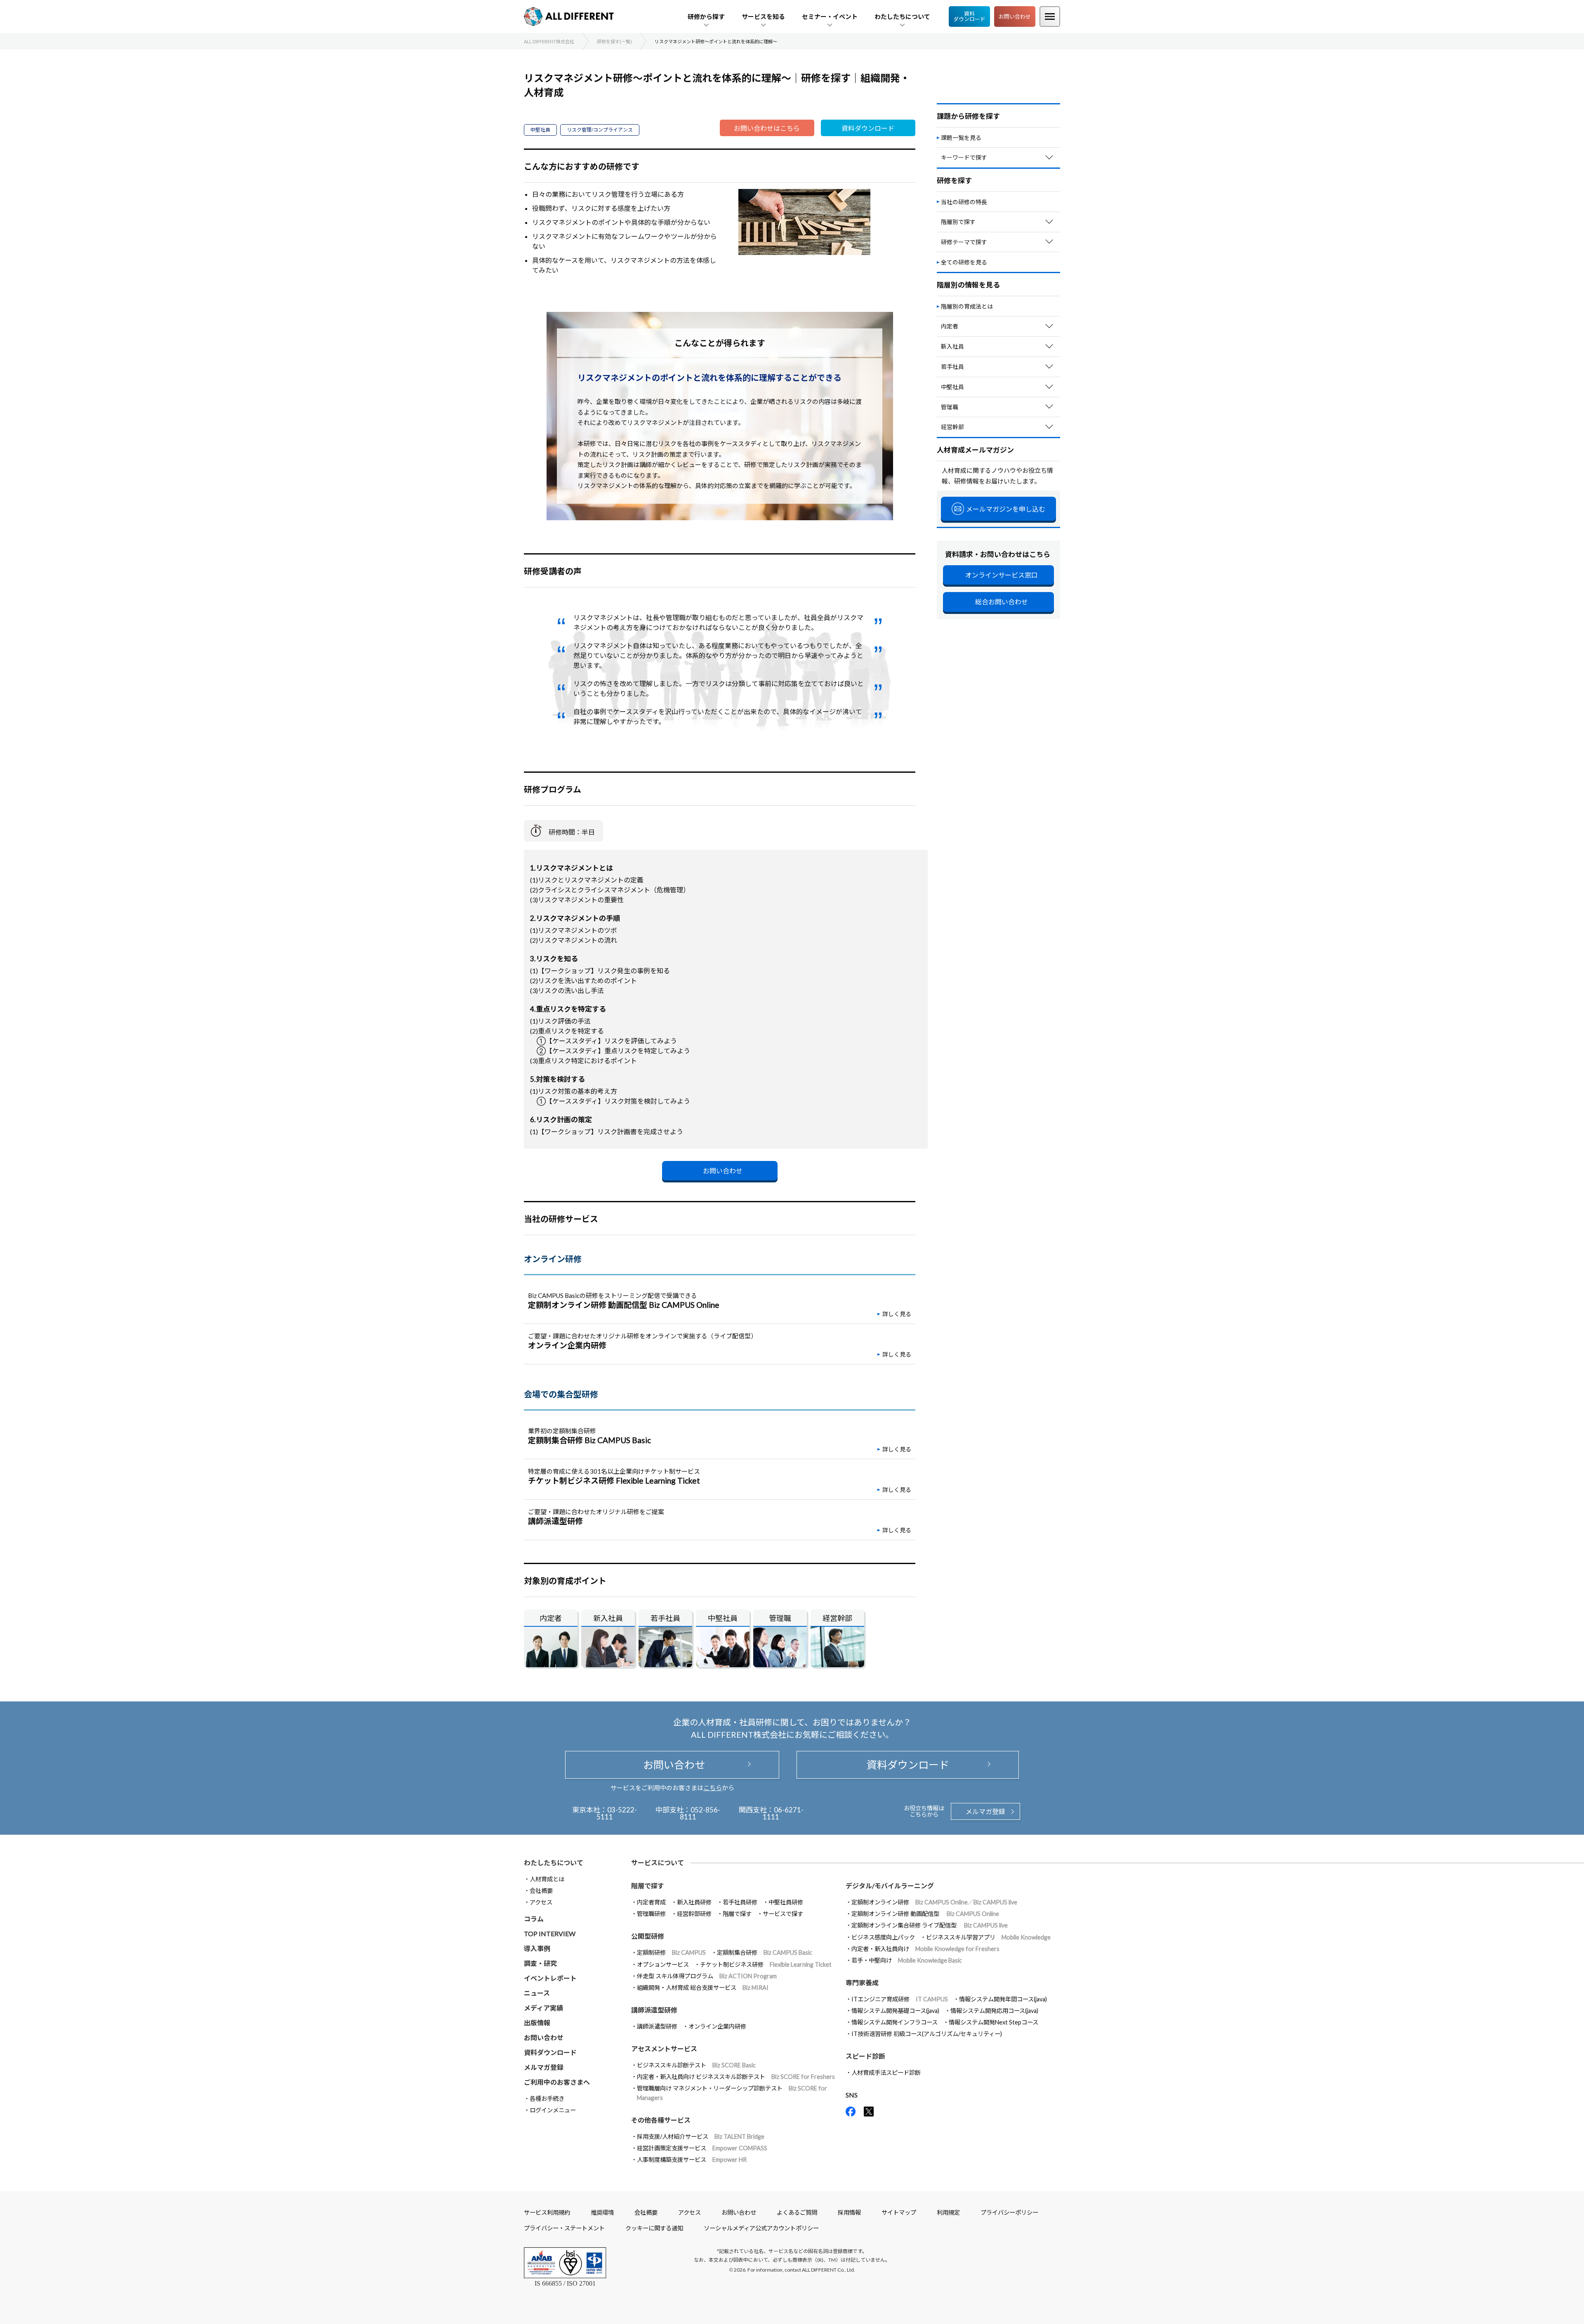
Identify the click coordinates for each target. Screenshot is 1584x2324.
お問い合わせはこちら (767, 128)
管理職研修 (651, 1914)
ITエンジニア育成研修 (900, 1999)
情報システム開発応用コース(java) (994, 2011)
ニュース (537, 1993)
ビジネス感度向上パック (883, 1937)
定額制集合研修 (765, 1952)
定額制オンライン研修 (934, 1902)
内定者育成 (651, 1902)
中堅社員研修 (786, 1902)
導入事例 (537, 1948)
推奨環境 (602, 2212)
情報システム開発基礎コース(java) (895, 2011)
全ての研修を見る (964, 262)
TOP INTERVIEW (550, 1934)
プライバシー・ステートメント (564, 2228)
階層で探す (737, 1914)
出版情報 (537, 2023)
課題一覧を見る (961, 138)
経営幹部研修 (694, 1914)
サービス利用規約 (547, 2212)
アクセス (541, 1902)
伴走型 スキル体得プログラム (707, 1976)
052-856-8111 (700, 1813)
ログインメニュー (553, 2110)
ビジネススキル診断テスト (696, 2065)
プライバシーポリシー (1009, 2212)
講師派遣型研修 (657, 2026)
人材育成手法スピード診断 (886, 2073)
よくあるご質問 (797, 2212)
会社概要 (541, 1891)
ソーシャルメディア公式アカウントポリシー (761, 2228)
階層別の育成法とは (967, 306)
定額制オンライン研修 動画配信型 (925, 1914)
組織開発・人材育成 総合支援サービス (703, 1988)
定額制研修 (671, 1952)
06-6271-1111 (783, 1813)
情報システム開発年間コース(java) (1003, 1999)
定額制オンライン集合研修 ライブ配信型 (930, 1925)
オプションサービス (663, 1964)
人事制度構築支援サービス (692, 2160)
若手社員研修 (740, 1902)
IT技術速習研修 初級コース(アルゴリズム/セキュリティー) (927, 2034)
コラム (534, 1919)
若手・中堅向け (907, 1960)
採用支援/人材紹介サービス (701, 2136)
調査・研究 (540, 1963)
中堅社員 (540, 130)
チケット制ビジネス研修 (766, 1964)
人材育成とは (547, 1879)
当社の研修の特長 (964, 202)
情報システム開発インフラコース (895, 2022)
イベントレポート (550, 1978)
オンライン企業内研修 (717, 2026)
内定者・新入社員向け (925, 1949)
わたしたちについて (554, 1863)
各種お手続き (547, 2099)
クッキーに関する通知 (654, 2228)
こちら (713, 1788)
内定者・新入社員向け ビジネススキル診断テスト (736, 2077)
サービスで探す (783, 1914)
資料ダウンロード (969, 16)
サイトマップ (899, 2212)
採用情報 (849, 2212)
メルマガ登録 (985, 1811)
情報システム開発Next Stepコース (994, 2022)
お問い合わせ (1015, 17)
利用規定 (948, 2212)
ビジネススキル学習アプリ (988, 1937)
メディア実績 (543, 2008)
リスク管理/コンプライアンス (600, 130)
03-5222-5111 (617, 1813)
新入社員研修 (694, 1902)
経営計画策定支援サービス (702, 2148)
